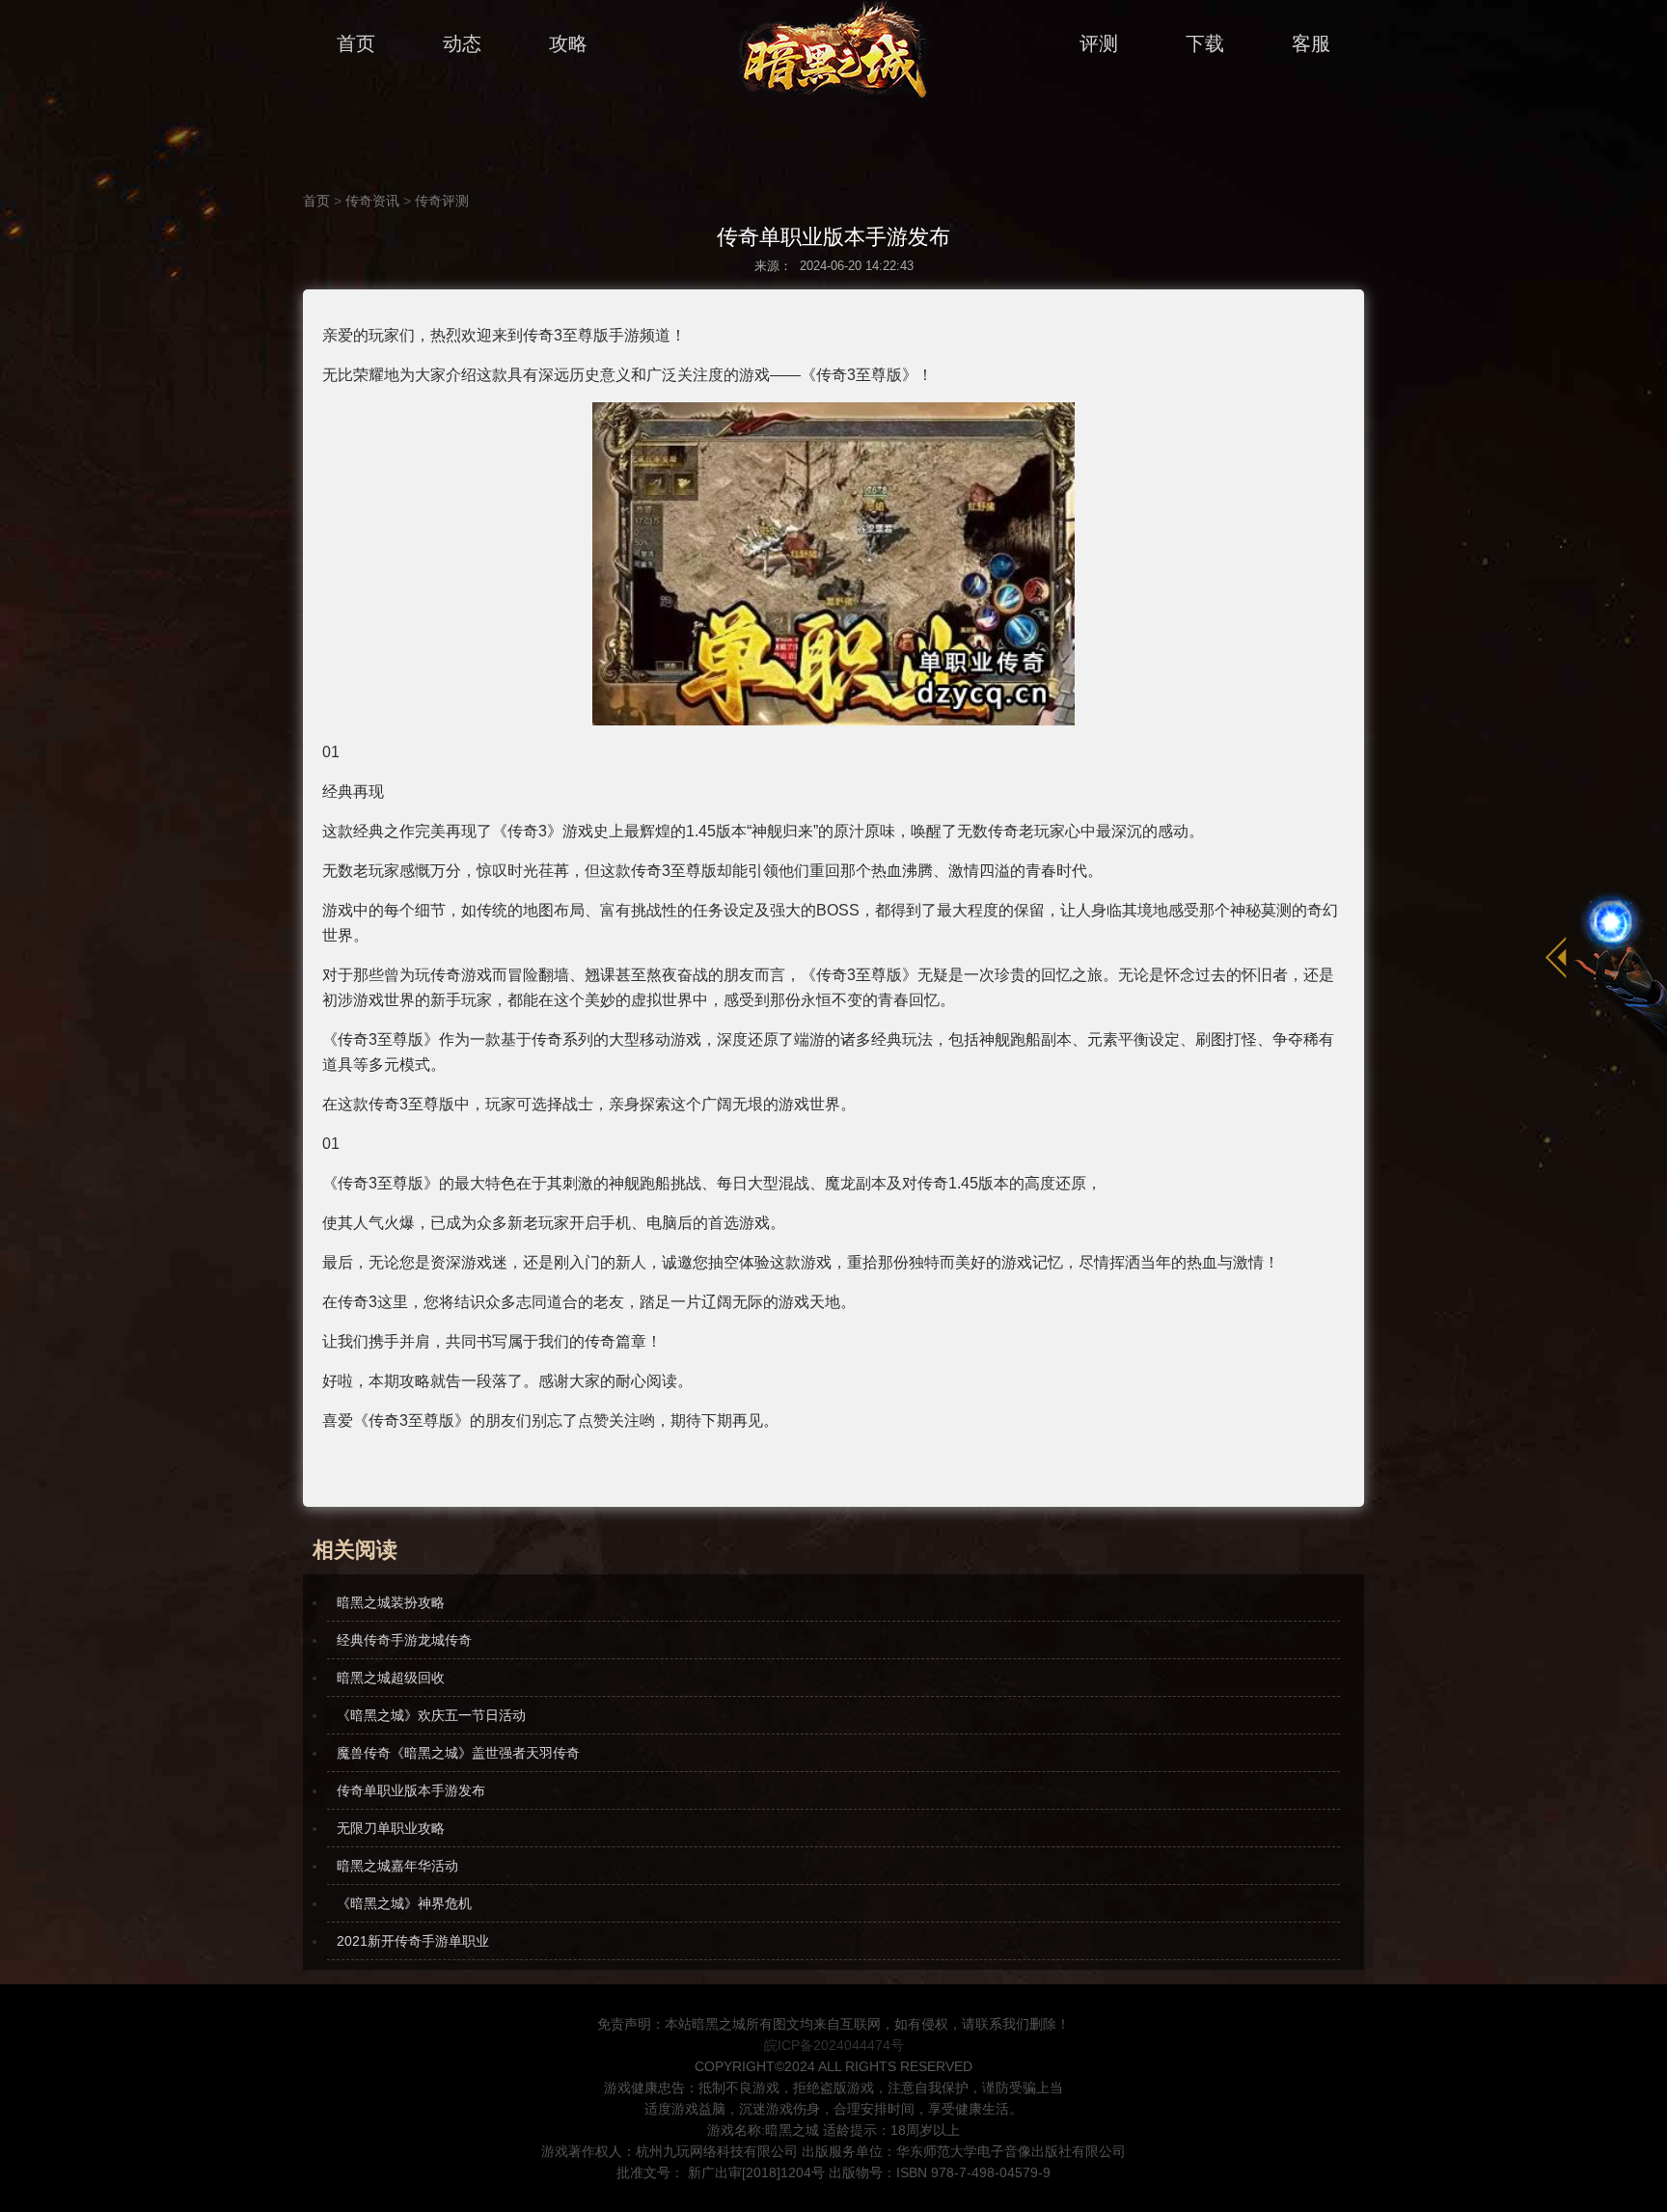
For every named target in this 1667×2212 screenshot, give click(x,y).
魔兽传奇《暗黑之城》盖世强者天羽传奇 (458, 1753)
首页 (356, 43)
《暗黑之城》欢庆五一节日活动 (431, 1715)
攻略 (568, 43)
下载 (1205, 43)
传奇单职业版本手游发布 (411, 1790)
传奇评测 (442, 201)
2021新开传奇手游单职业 (413, 1941)
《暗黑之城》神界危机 (404, 1903)
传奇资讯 (372, 201)
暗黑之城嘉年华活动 (397, 1866)
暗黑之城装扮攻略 (391, 1602)
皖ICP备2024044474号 (834, 2045)
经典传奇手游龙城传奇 (404, 1640)
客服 (1311, 43)
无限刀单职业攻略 (391, 1828)
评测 (1099, 43)
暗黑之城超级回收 (391, 1678)
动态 (462, 43)
